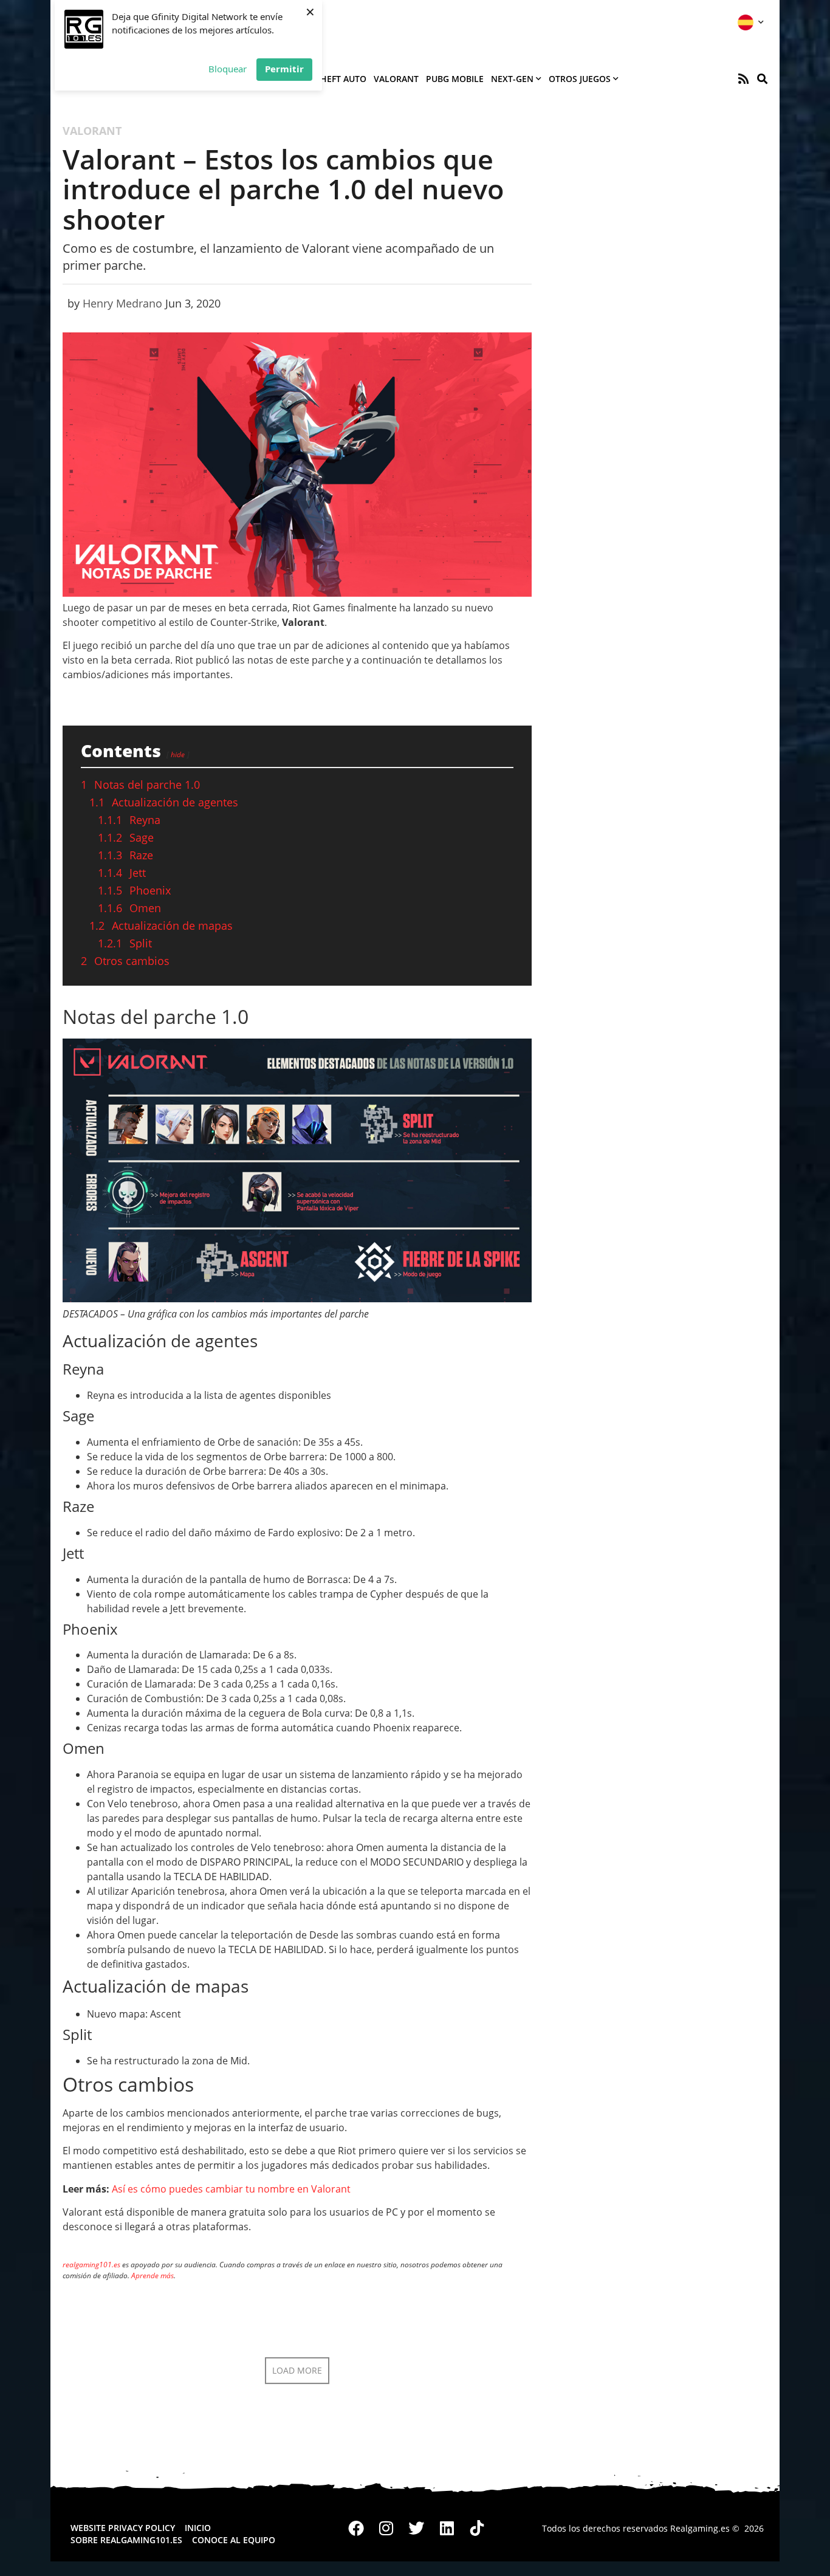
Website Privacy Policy (123, 2528)
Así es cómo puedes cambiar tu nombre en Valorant (231, 2189)
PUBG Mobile (455, 79)
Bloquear (228, 69)
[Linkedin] (447, 2529)
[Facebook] (357, 2529)
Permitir (284, 69)
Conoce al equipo (234, 2540)
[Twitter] (417, 2529)
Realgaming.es (700, 2528)
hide (178, 754)
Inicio (198, 2528)
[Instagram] (386, 2529)
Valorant (396, 79)
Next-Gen (512, 79)
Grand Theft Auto (325, 79)
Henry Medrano (122, 303)
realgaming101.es (91, 2265)
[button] (762, 79)
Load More (297, 2370)
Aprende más (153, 2275)
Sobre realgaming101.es (126, 2540)
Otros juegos (580, 79)
